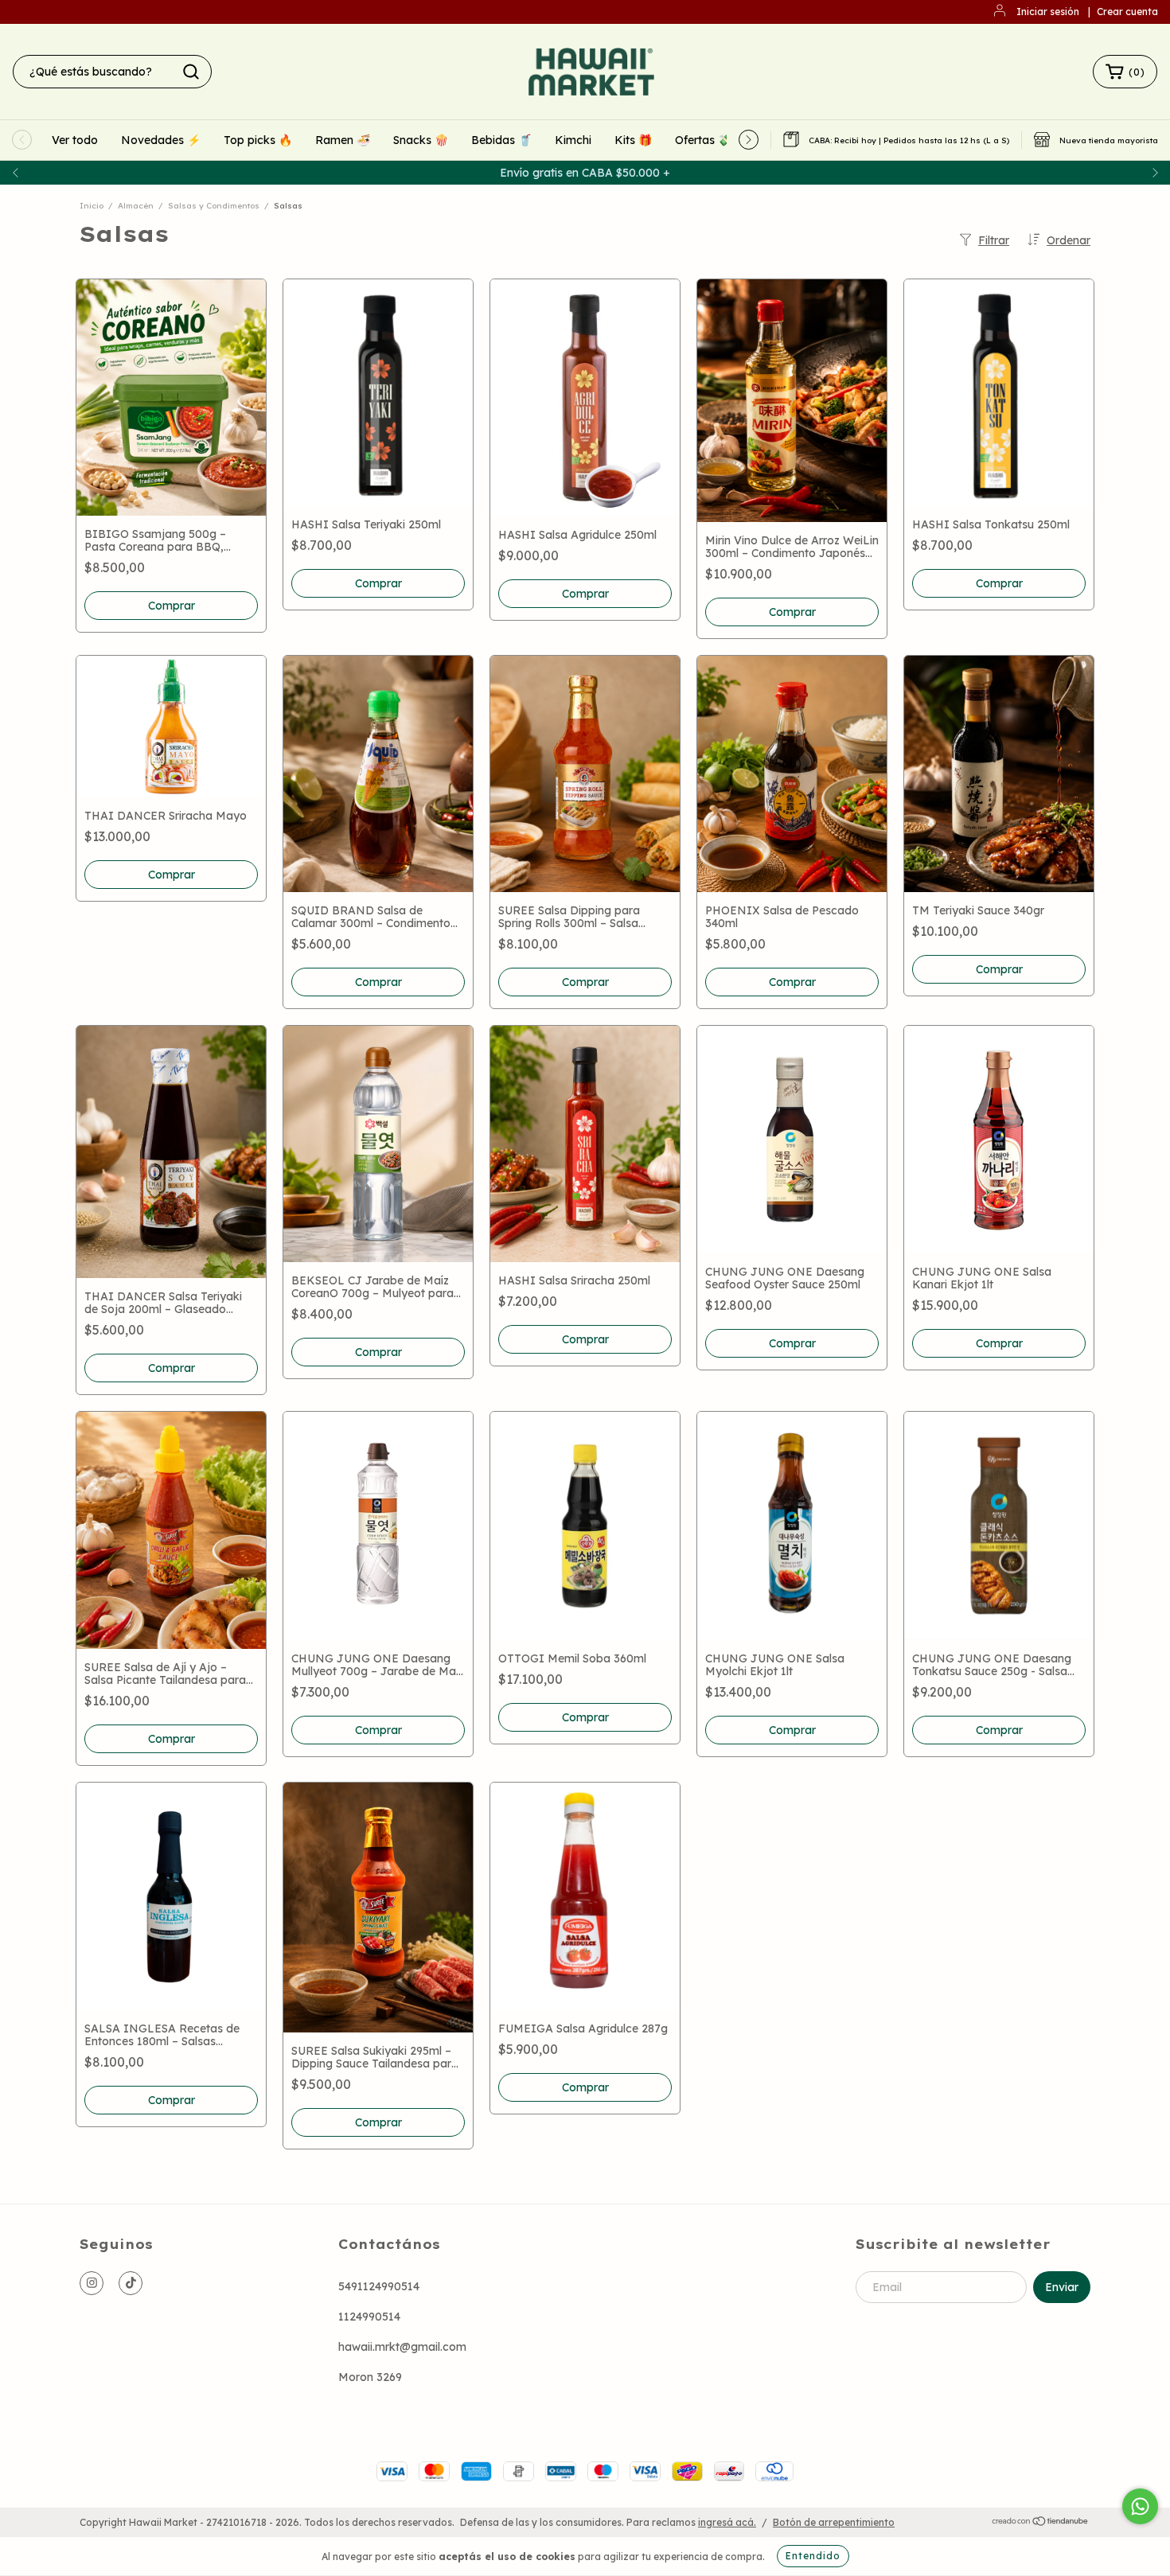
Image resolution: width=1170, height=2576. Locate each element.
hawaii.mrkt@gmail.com (402, 2347)
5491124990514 (379, 2286)
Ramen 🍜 (343, 140)
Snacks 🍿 (421, 140)
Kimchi (573, 140)
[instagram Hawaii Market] (92, 2283)
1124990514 (369, 2317)
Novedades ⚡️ (161, 140)
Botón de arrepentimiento (834, 2522)
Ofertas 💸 (703, 140)
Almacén (136, 206)
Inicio (92, 206)
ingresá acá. (727, 2522)
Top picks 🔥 (258, 140)
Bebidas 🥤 (501, 140)
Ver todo (75, 140)
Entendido (813, 2556)
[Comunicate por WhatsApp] (1140, 2506)
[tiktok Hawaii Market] (131, 2283)
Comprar (172, 875)
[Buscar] (191, 72)
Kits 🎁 (633, 140)
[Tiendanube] (1041, 2522)
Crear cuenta (1127, 12)
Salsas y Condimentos (214, 206)
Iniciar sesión (1048, 12)
